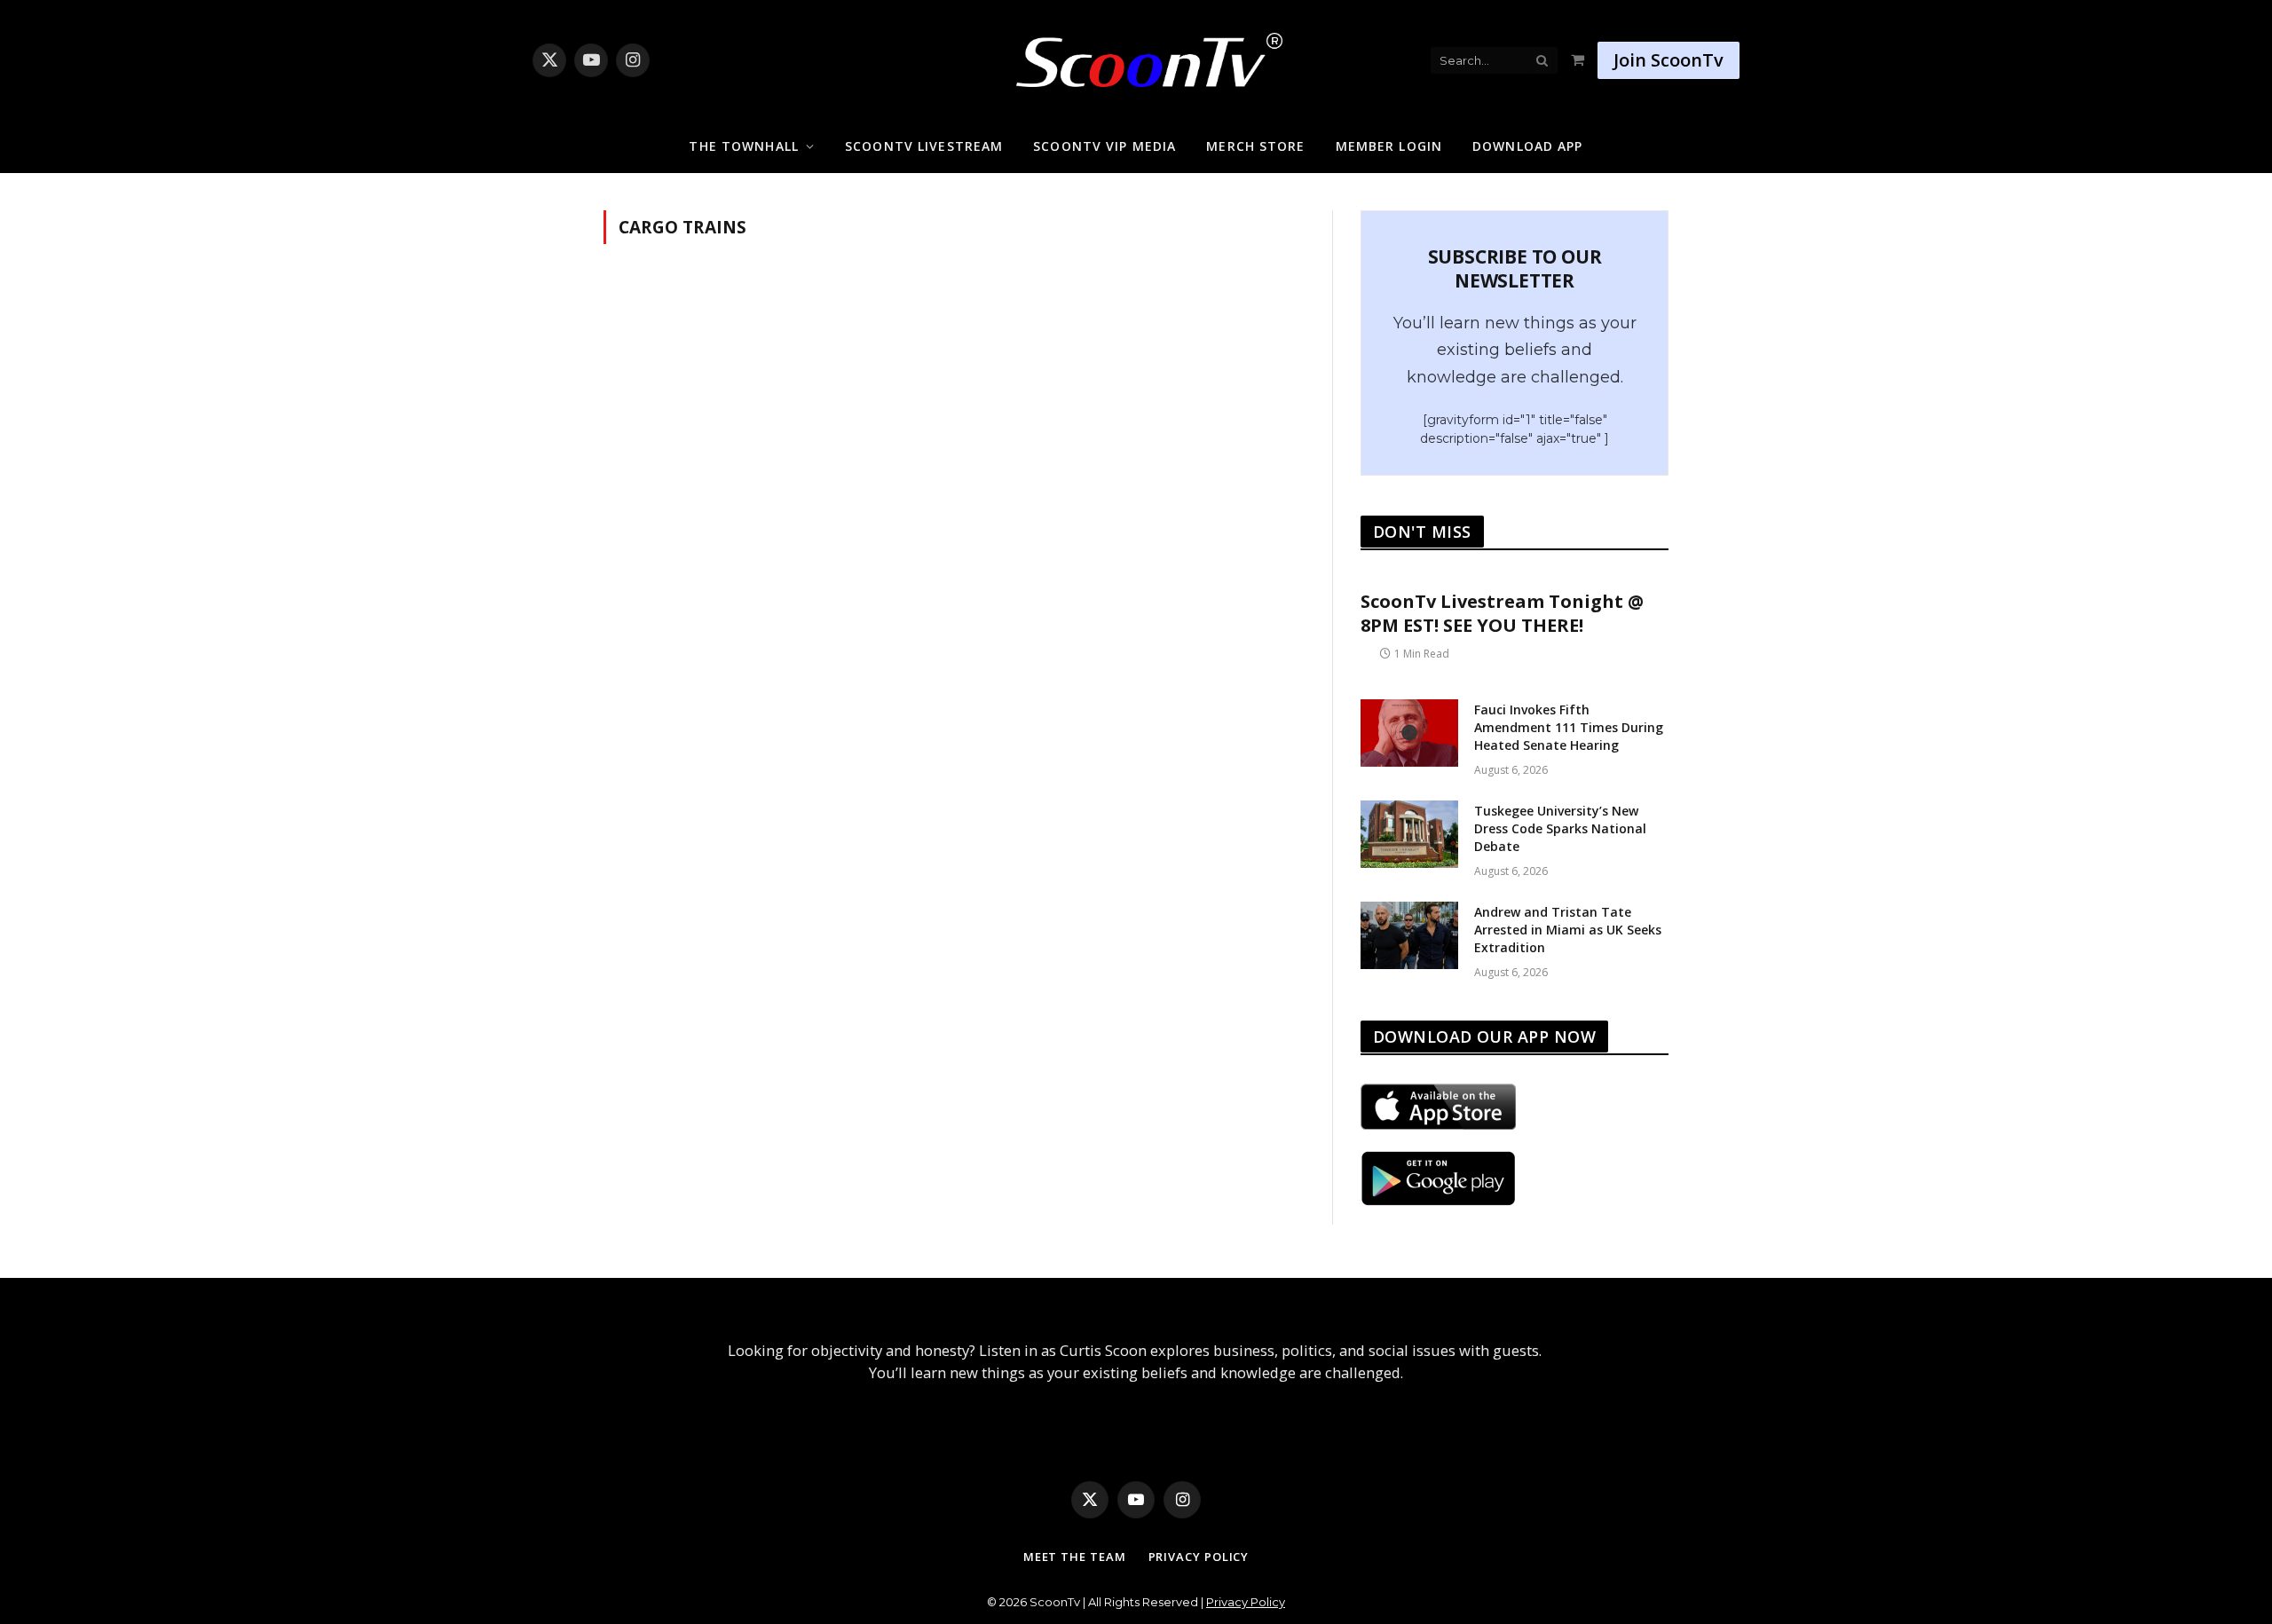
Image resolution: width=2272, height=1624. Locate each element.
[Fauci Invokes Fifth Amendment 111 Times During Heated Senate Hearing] (1409, 733)
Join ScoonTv (1668, 60)
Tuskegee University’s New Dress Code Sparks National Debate (1560, 828)
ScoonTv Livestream (924, 146)
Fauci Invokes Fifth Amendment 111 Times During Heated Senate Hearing (1569, 727)
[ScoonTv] (1136, 55)
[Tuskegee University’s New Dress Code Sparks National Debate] (1409, 834)
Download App (1527, 146)
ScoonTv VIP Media (1104, 146)
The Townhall (743, 146)
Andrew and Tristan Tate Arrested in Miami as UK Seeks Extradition (1568, 930)
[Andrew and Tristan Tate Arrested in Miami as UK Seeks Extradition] (1409, 935)
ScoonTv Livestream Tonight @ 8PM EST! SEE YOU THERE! (1502, 613)
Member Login (1389, 146)
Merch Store (1255, 146)
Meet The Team (1075, 1557)
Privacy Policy (1199, 1557)
